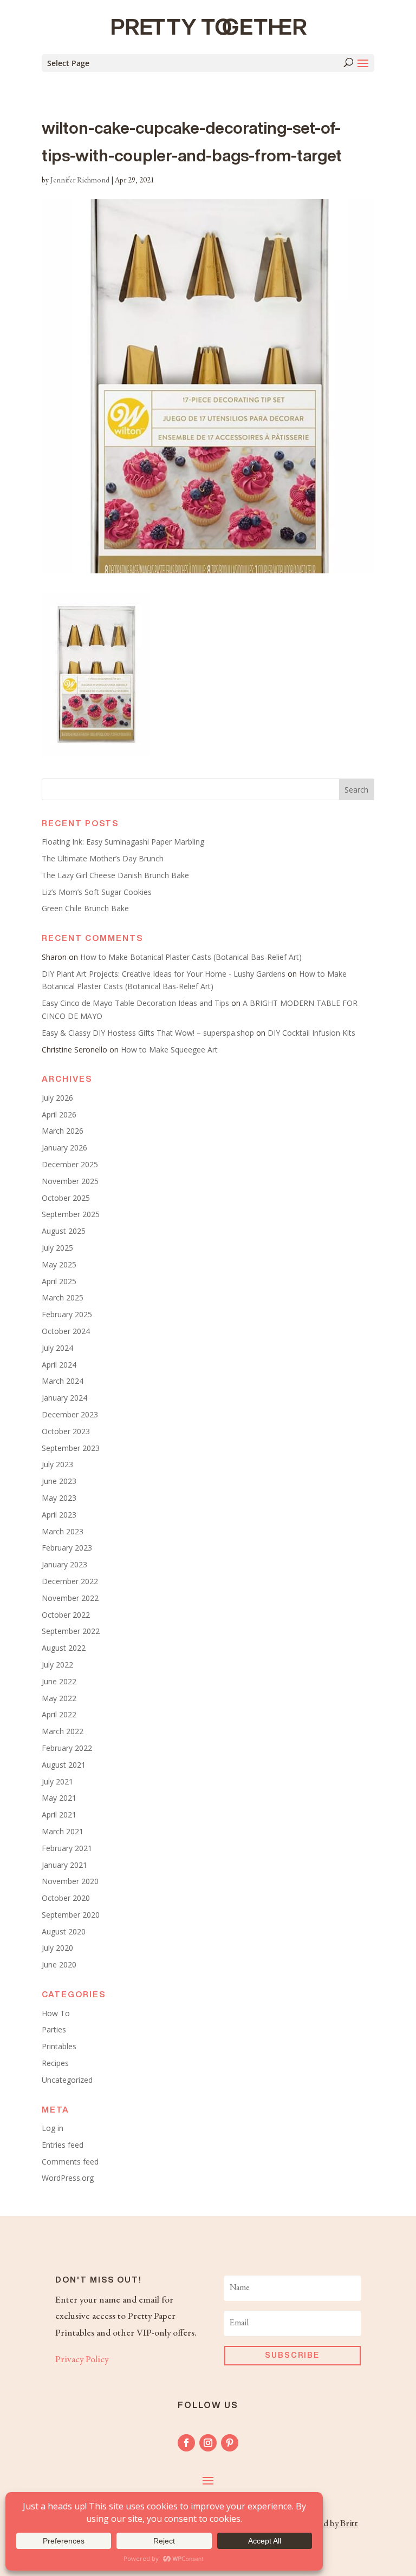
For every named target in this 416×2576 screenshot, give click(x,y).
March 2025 (63, 1297)
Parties (54, 2029)
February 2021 (67, 1848)
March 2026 (63, 1131)
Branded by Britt (327, 2524)
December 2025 (70, 1164)
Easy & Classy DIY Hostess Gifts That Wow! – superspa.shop (148, 1033)
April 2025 (59, 1281)
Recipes (55, 2063)
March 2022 (63, 1731)
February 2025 (67, 1314)
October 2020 (66, 1898)
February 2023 (67, 1548)
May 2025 (59, 1264)
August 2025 (64, 1231)
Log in (53, 2128)
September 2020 (71, 1915)
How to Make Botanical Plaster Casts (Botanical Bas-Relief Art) (191, 957)
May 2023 (59, 1498)
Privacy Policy (82, 2360)
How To (56, 2013)
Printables (59, 2046)
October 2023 (66, 1431)
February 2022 (67, 1748)
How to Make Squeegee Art (169, 1050)
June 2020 (59, 1964)
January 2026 (64, 1148)
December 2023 (70, 1414)
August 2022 (64, 1648)
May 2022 (59, 1698)
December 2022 (70, 1581)
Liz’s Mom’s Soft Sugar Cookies (97, 892)
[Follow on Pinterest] (230, 2443)
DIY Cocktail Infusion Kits (311, 1033)
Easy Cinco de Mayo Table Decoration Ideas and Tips (135, 1003)
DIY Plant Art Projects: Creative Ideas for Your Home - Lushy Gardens (164, 974)
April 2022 (59, 1714)
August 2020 (64, 1931)
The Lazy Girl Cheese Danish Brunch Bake (115, 875)
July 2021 (57, 1781)
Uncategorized (67, 2080)
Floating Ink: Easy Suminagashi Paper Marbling (123, 842)
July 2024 (57, 1348)
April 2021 (59, 1815)
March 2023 (63, 1531)
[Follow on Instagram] (208, 2443)
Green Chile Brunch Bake (85, 908)
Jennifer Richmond (80, 181)
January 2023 (64, 1564)
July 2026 (57, 1098)
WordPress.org (68, 2178)
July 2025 (57, 1248)
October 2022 (66, 1615)
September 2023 (71, 1448)
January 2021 (64, 1865)
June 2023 (59, 1481)
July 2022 (57, 1665)
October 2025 (66, 1198)
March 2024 (63, 1381)
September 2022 (71, 1631)
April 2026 (59, 1114)
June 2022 (59, 1681)
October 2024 (66, 1331)
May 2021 (59, 1798)
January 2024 (64, 1398)
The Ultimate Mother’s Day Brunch (103, 858)
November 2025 (70, 1181)
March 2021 (63, 1831)
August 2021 (64, 1765)
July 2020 (57, 1948)
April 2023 (59, 1515)
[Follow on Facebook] (186, 2443)
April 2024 (59, 1365)
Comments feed (70, 2162)
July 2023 (57, 1464)
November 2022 (70, 1598)
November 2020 (70, 1881)
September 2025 (71, 1214)
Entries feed (63, 2145)
